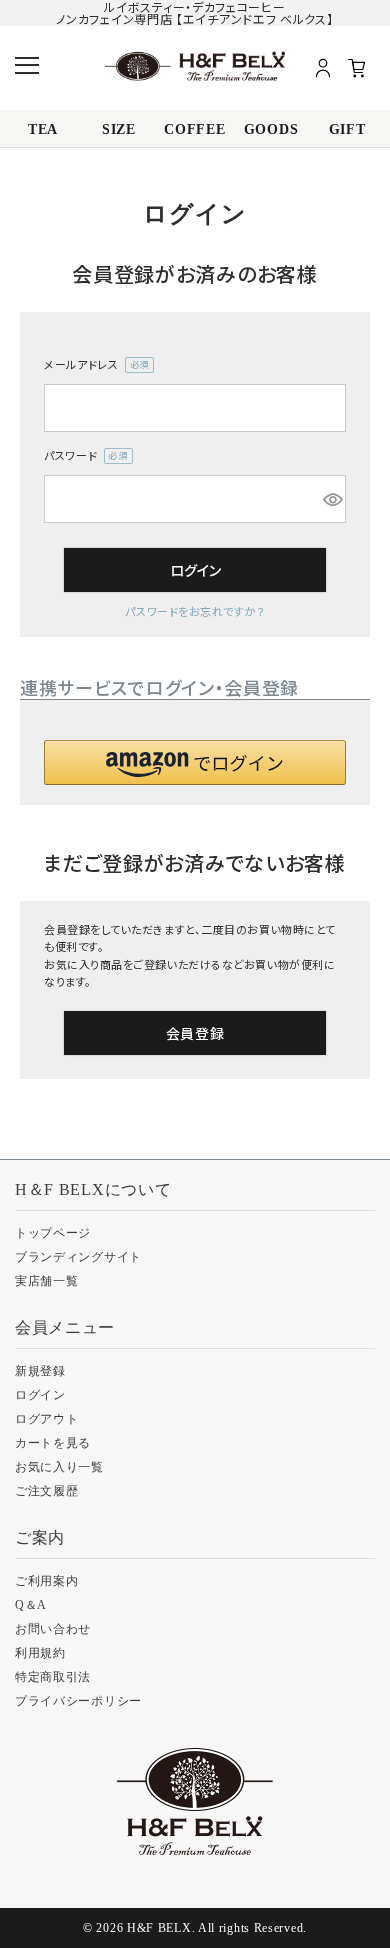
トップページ (53, 1233)
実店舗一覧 (47, 1281)
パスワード (82, 456)
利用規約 (40, 1653)
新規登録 (40, 1371)
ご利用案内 (47, 1581)
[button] (195, 762)
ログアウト (47, 1419)
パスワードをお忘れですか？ (194, 611)
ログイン (40, 1395)
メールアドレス (93, 365)
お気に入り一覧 (59, 1467)
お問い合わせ (53, 1629)
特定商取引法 (53, 1677)
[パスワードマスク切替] (331, 499)
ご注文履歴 (47, 1491)
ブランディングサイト (78, 1257)
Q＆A (31, 1605)
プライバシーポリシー (78, 1701)
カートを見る (53, 1443)
